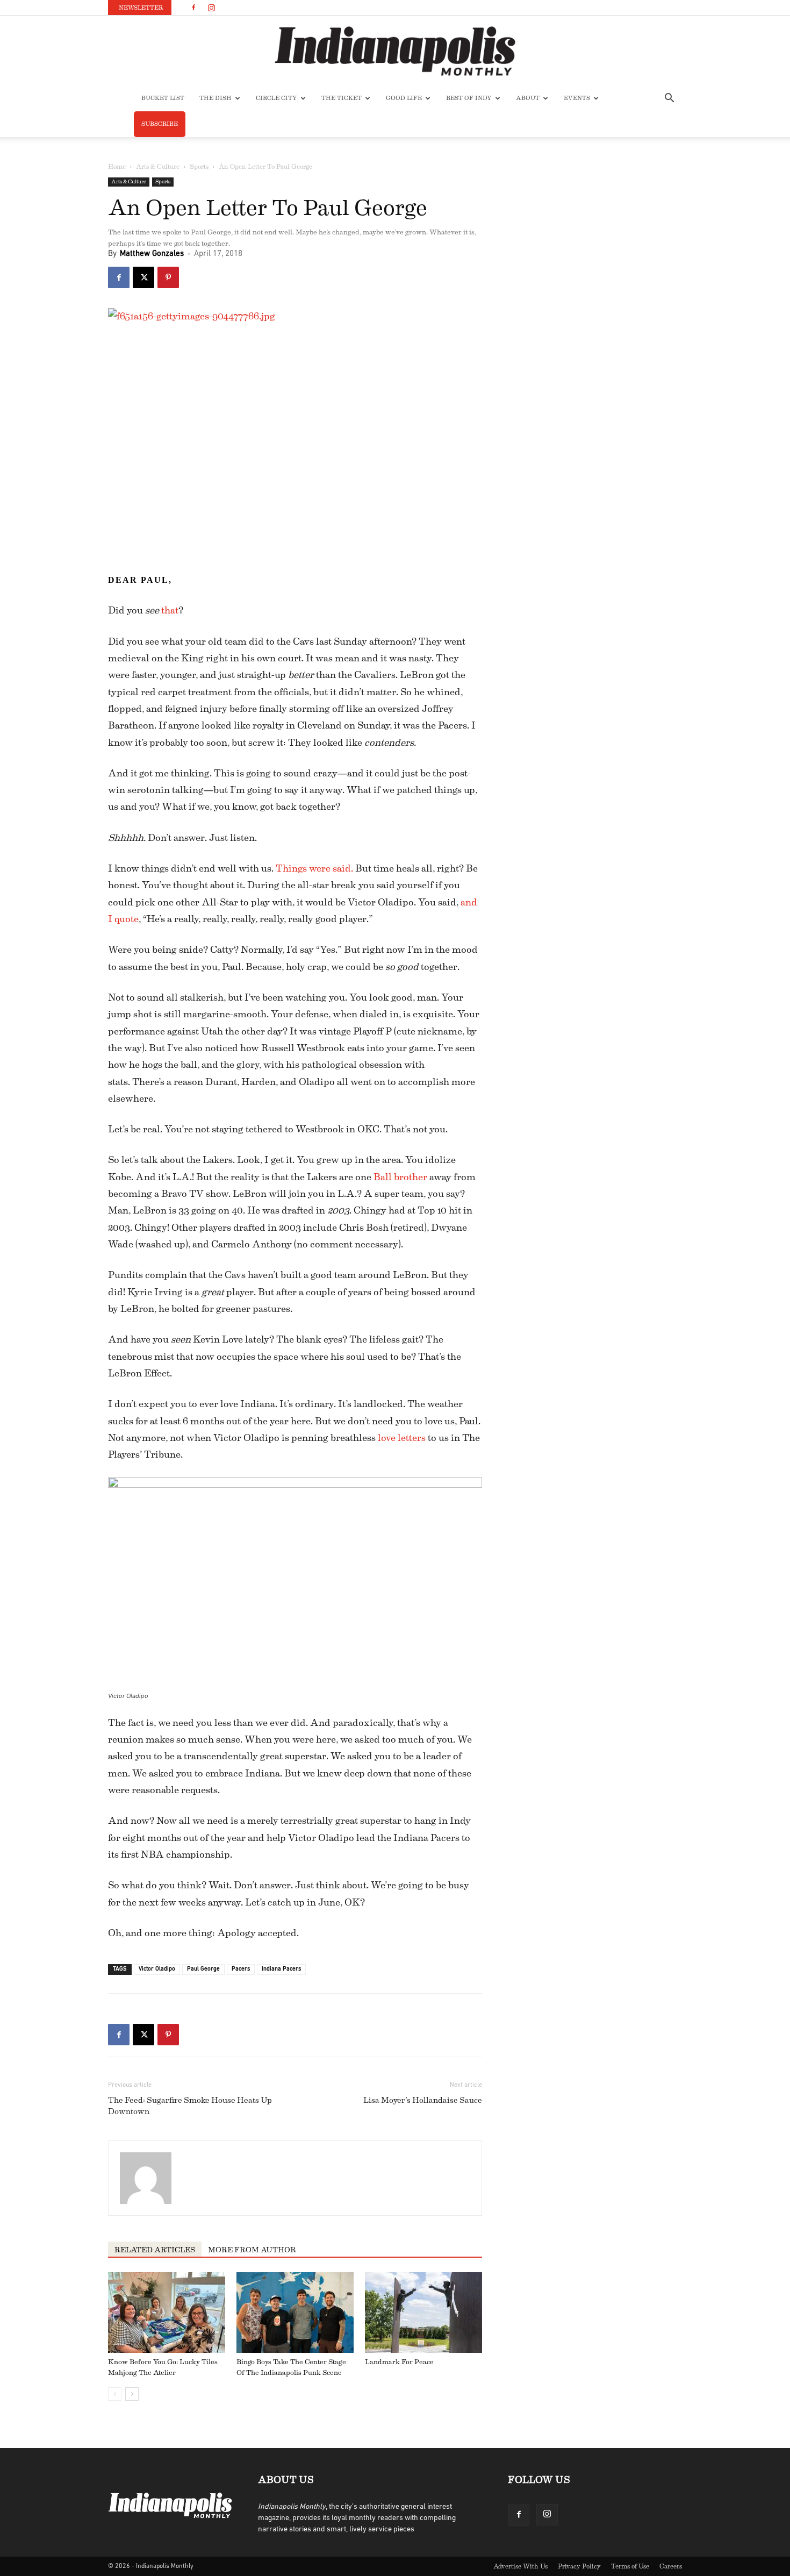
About (528, 98)
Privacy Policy (579, 2566)
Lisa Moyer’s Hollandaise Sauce (423, 2100)
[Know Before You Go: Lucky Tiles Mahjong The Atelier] (167, 2313)
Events (577, 98)
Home (117, 167)
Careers (671, 2566)
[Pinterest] (168, 277)
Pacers (241, 1969)
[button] (669, 99)
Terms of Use (630, 2566)
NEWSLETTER (141, 8)
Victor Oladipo (157, 1969)
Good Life (404, 98)
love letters (402, 1438)
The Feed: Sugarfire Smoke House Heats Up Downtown (190, 2106)
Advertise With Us (520, 2566)
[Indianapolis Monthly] (395, 51)
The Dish (216, 98)
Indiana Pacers (281, 1969)
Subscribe (160, 124)
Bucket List (163, 98)
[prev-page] (115, 2394)
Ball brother (400, 1177)
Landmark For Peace (399, 2362)
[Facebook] (193, 8)
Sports (199, 167)
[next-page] (132, 2394)
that (170, 610)
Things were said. (314, 868)
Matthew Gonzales (152, 254)
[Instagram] (211, 8)
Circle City (276, 98)
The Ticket (342, 98)
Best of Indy (469, 98)
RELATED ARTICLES (155, 2250)
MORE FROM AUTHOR (252, 2250)
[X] (143, 277)
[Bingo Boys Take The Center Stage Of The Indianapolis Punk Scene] (295, 2313)
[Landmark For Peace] (423, 2313)
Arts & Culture (158, 167)
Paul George (203, 1969)
